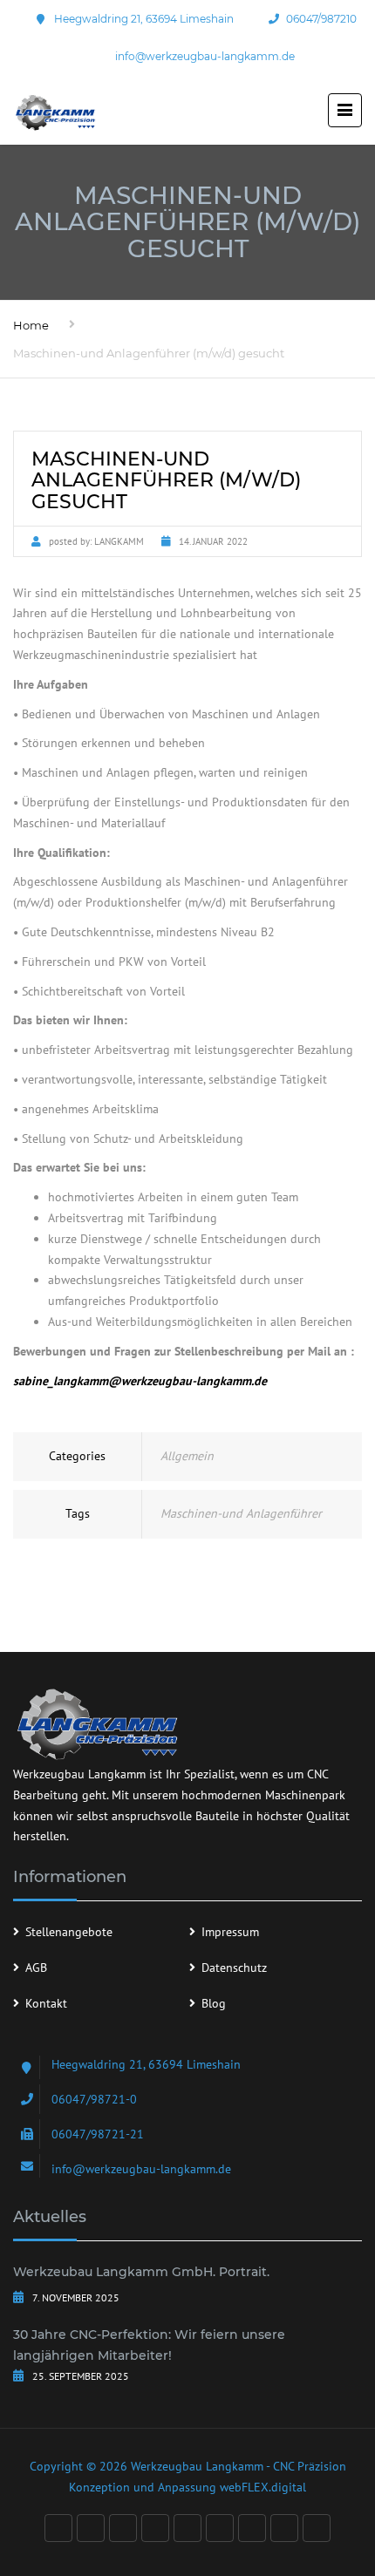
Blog (214, 2003)
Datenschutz (234, 1968)
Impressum (230, 1932)
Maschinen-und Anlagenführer (241, 1513)
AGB (36, 1968)
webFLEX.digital (263, 2487)
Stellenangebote (69, 1932)
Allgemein (187, 1456)
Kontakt (46, 2003)
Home (31, 325)
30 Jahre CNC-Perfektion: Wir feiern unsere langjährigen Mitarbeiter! (149, 2345)
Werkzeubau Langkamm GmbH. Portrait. (141, 2272)
